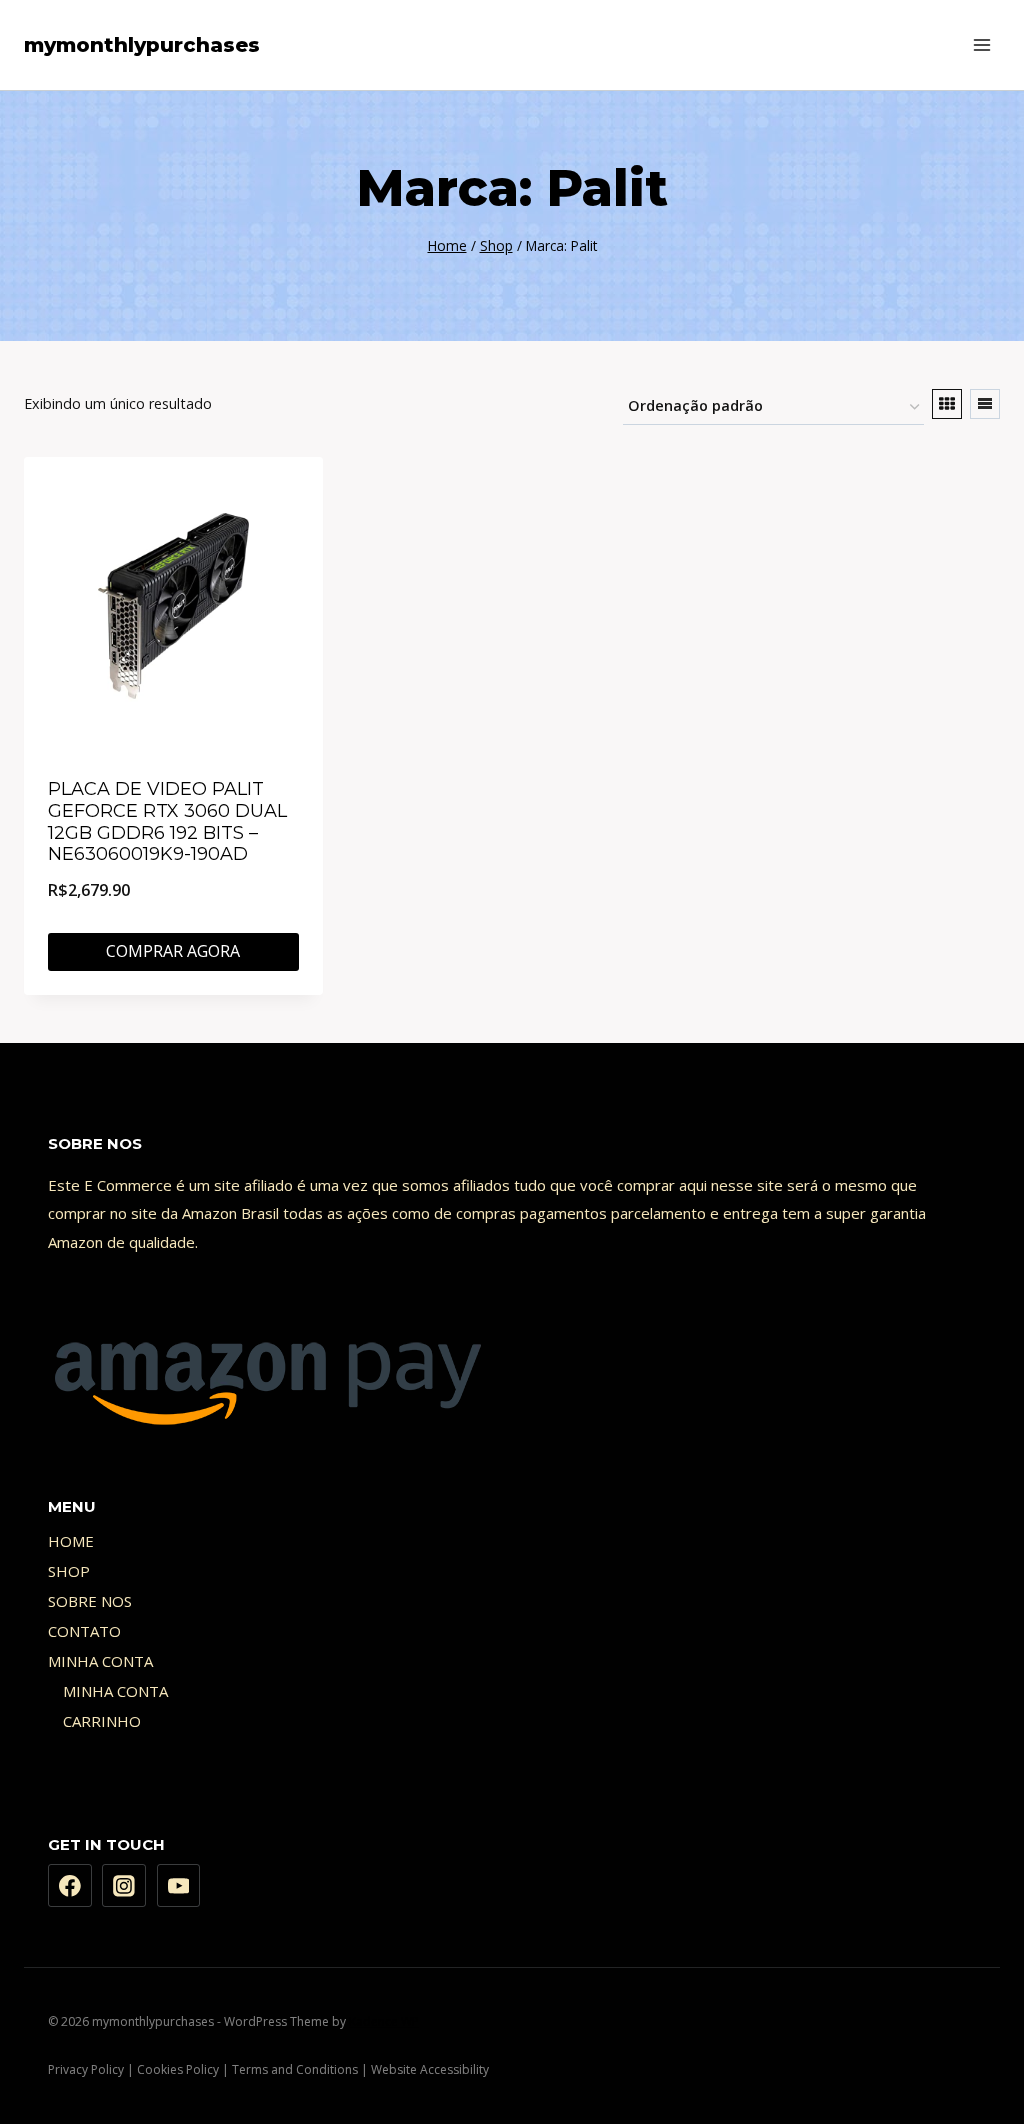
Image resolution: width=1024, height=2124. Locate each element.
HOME (71, 1541)
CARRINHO (102, 1721)
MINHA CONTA (100, 1661)
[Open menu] (981, 44)
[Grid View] (947, 404)
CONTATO (84, 1631)
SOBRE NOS (90, 1601)
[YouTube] (179, 1886)
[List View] (985, 404)
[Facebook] (70, 1886)
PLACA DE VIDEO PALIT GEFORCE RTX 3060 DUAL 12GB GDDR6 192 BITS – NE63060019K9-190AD (167, 821)
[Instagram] (124, 1886)
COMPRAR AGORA (173, 951)
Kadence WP (384, 2021)
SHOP (69, 1571)
